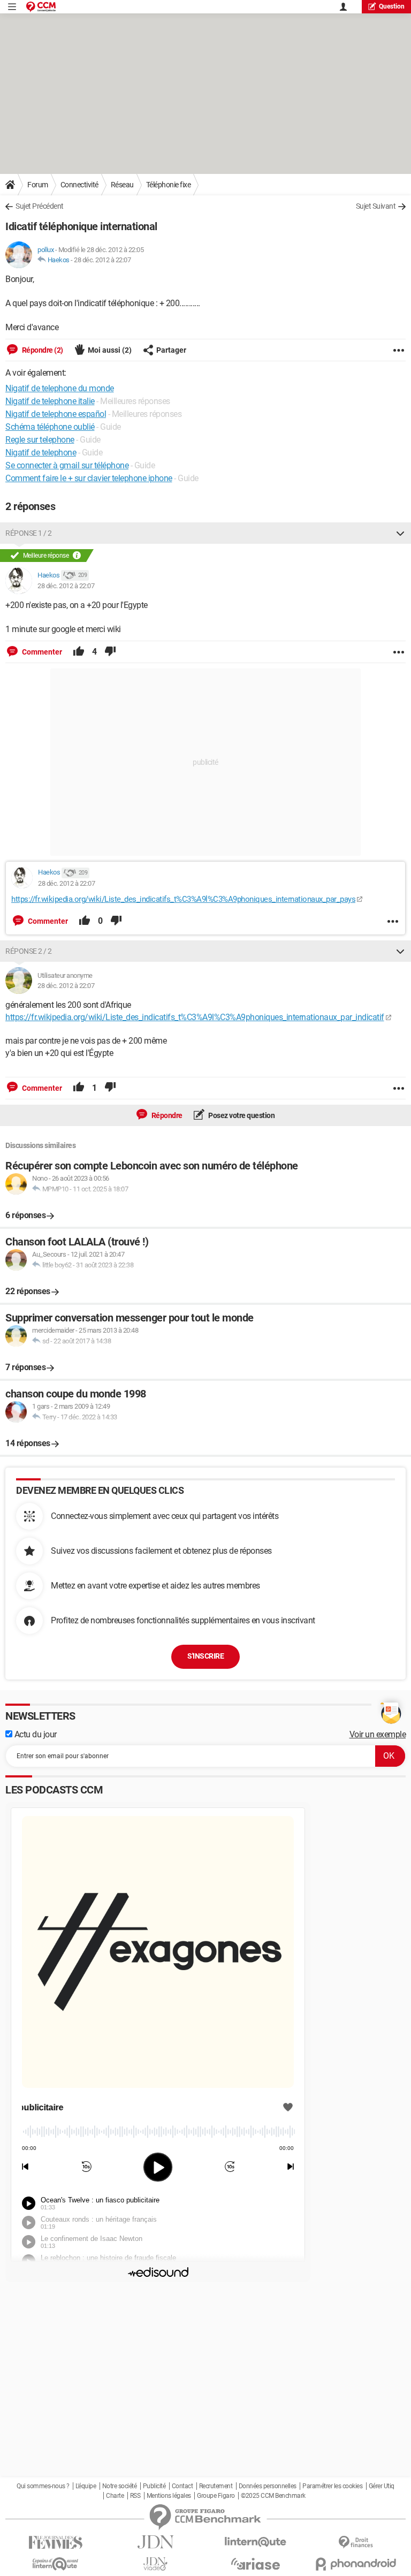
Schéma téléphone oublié (50, 427)
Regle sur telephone (40, 440)
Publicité (154, 2486)
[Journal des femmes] (55, 2543)
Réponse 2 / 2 (29, 951)
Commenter (41, 652)
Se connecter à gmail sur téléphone (67, 465)
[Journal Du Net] (155, 2542)
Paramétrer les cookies (332, 2486)
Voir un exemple (378, 1734)
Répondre (166, 1115)
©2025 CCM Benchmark (273, 2496)
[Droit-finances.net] (356, 2543)
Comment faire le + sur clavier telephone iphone (89, 478)
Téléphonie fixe (169, 185)
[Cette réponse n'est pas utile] (110, 652)
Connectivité (79, 185)
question (392, 6)
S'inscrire (205, 1656)
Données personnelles (268, 2486)
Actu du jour (35, 1734)
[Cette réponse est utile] (79, 652)
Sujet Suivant (376, 206)
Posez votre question (241, 1115)
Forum (38, 185)
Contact (182, 2486)
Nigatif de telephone (41, 453)
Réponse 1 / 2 (29, 533)
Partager (171, 350)
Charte (115, 2496)
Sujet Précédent (40, 206)
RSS (135, 2496)
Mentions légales (169, 2496)
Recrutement (216, 2486)
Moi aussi (110, 350)
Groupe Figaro (216, 2496)
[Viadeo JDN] (155, 2564)
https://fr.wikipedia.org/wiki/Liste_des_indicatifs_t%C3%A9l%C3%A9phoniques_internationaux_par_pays (183, 899)
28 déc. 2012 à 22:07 (102, 260)
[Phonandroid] (356, 2564)
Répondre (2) (42, 350)
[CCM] (41, 7)
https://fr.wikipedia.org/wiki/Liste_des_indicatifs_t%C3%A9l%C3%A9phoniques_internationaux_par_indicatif (195, 1017)
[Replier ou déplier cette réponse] (400, 533)
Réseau (122, 185)
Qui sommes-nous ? (43, 2486)
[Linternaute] (256, 2542)
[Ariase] (256, 2564)
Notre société (120, 2486)
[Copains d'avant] (55, 2564)
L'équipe (86, 2486)
